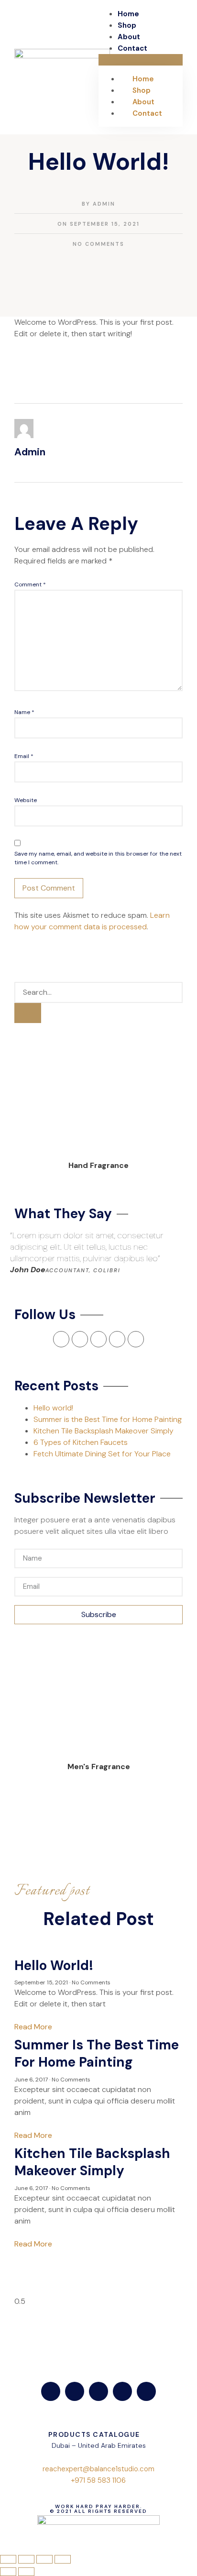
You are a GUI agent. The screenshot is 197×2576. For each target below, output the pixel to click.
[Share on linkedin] (30, 297)
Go (28, 1013)
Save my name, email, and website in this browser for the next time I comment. (98, 858)
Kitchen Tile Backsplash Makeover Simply (104, 1431)
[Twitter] (75, 2391)
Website (26, 800)
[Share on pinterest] (37, 297)
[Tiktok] (146, 2391)
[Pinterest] (136, 1339)
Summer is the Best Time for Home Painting (108, 1419)
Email (24, 756)
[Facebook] (51, 2391)
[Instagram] (117, 1339)
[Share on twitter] (22, 297)
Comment (30, 584)
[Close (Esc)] (8, 2559)
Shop (127, 25)
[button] (141, 60)
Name (24, 712)
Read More (33, 2027)
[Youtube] (122, 2391)
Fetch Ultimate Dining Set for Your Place (102, 1454)
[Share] (26, 2559)
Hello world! (53, 1408)
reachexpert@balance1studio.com (98, 2469)
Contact (132, 48)
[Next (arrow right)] (26, 2572)
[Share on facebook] (15, 297)
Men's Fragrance (99, 1767)
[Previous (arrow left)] (8, 2572)
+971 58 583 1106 (98, 2480)
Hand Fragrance (98, 1165)
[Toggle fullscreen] (44, 2559)
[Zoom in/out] (63, 2559)
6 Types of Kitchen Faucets (81, 1442)
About (129, 37)
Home (128, 14)
